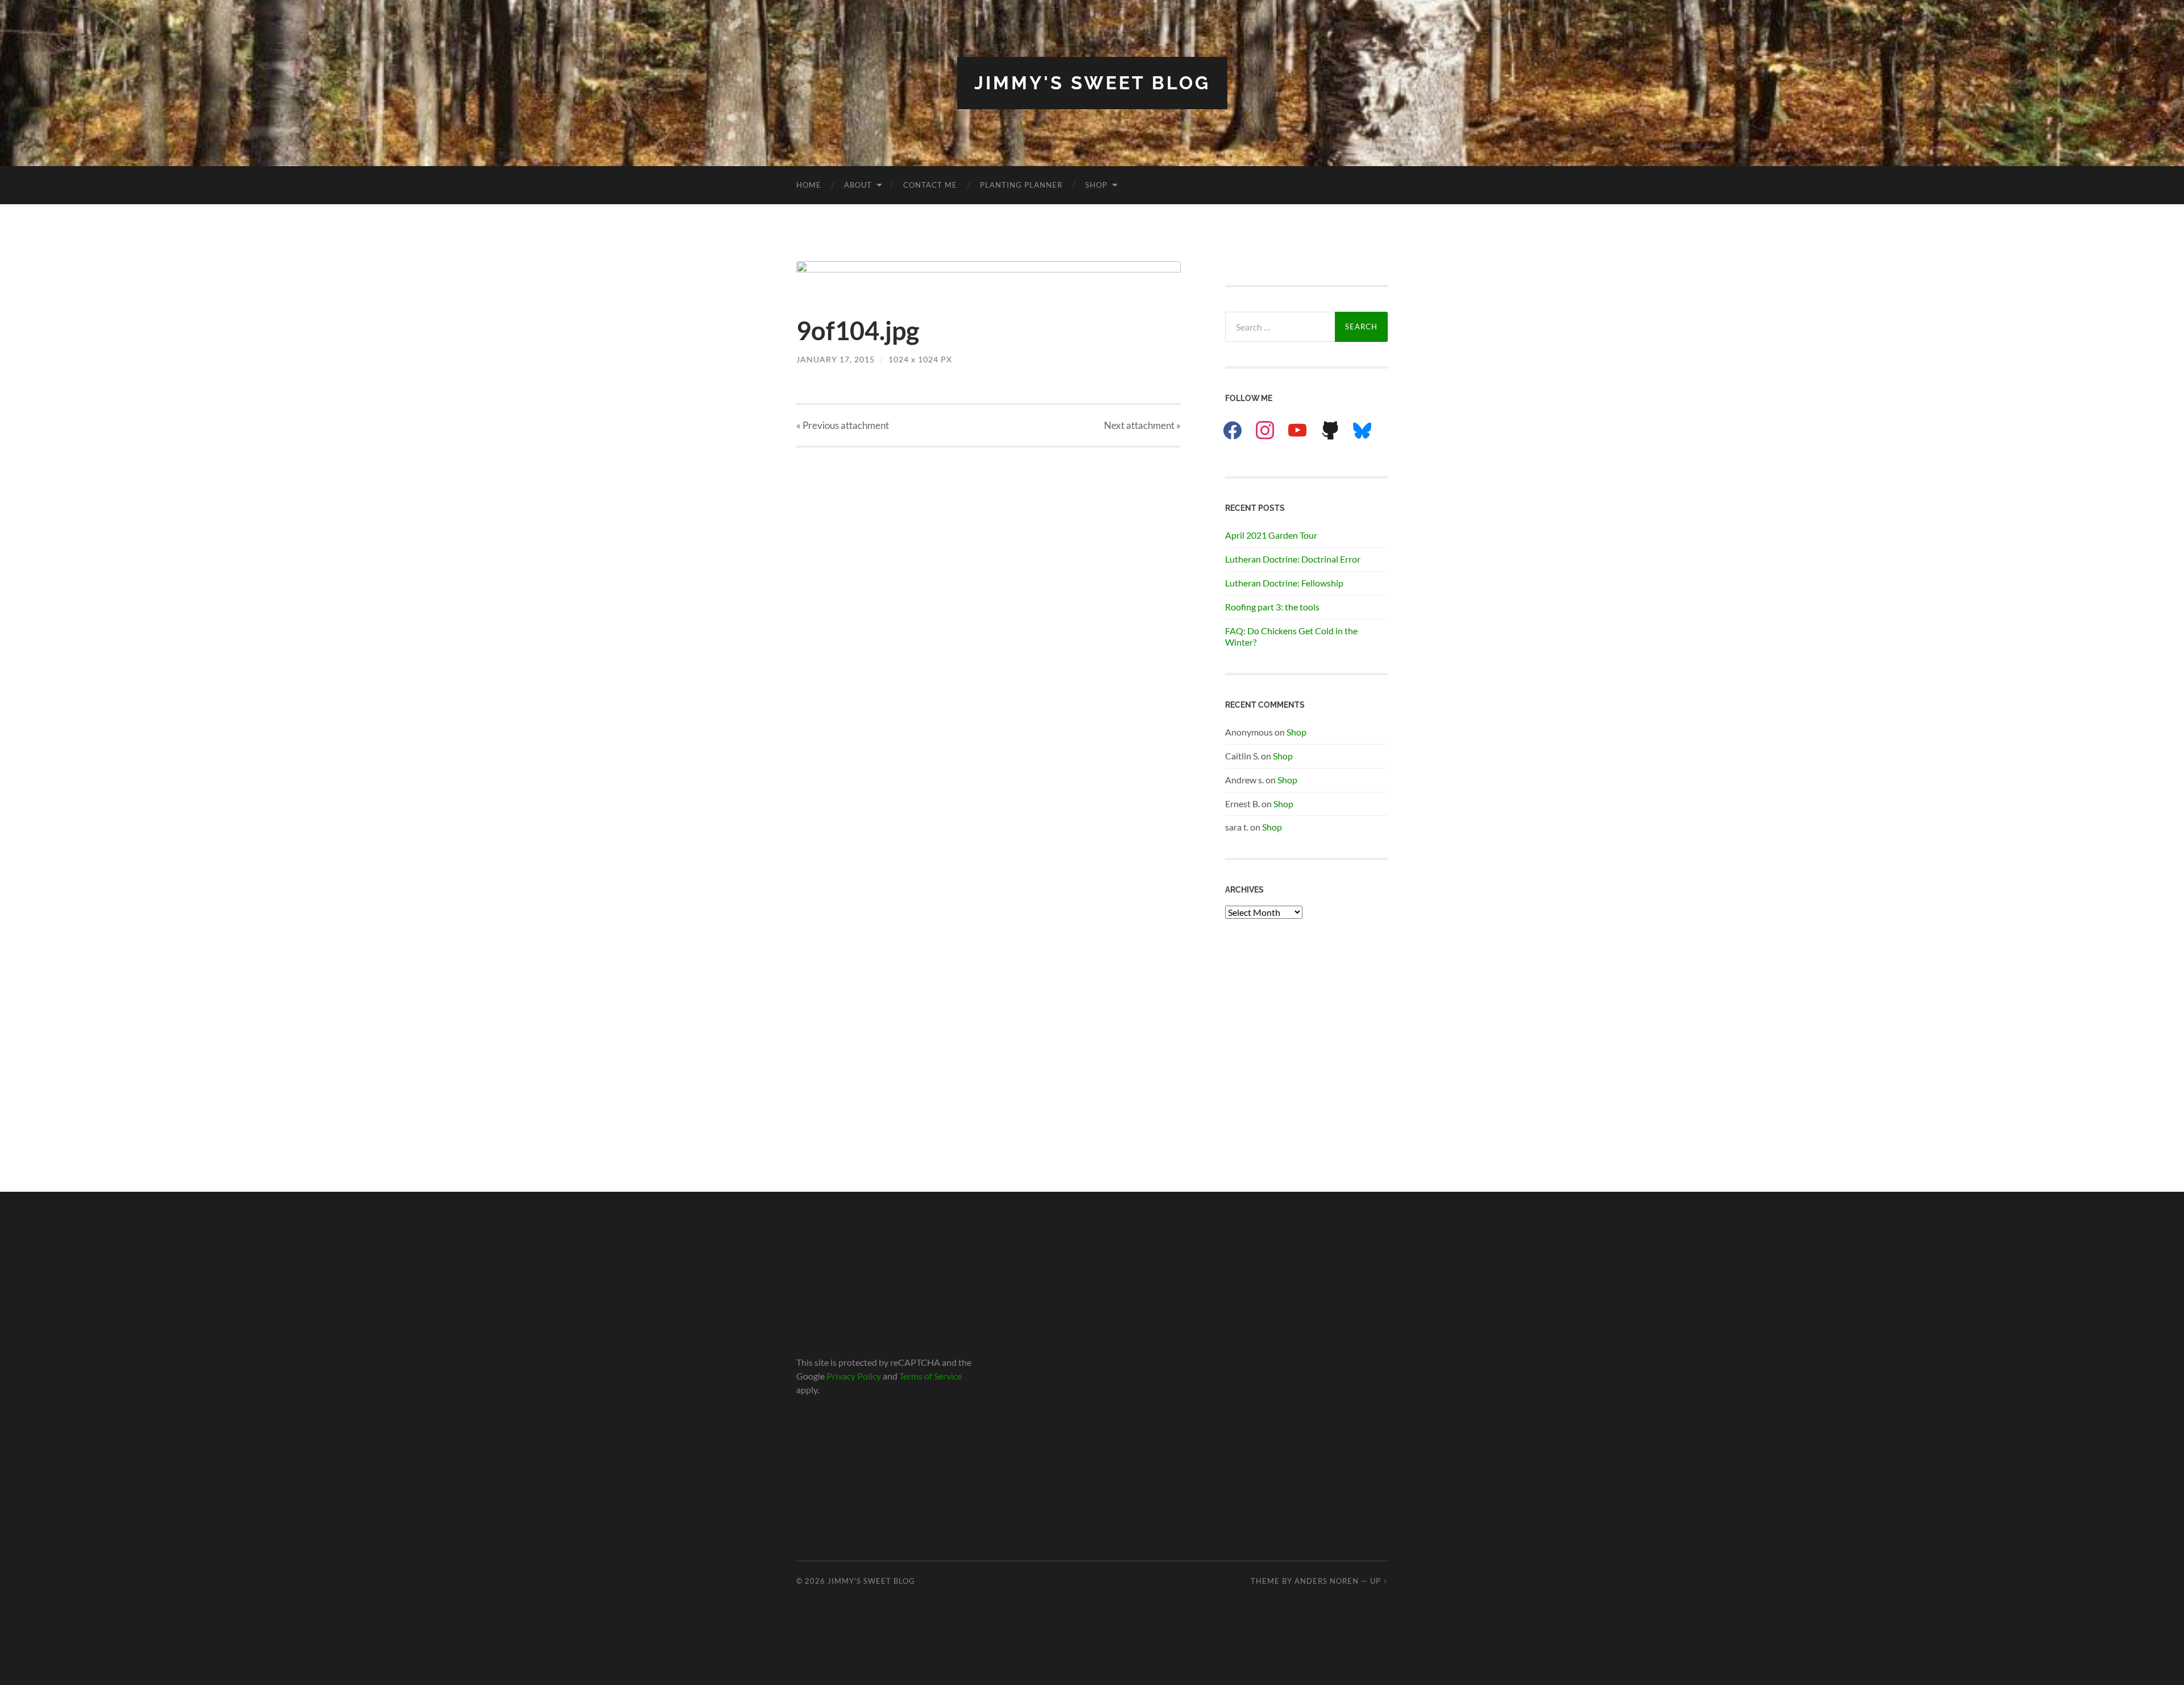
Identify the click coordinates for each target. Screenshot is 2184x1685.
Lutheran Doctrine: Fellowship (1284, 583)
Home (809, 185)
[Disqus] (988, 590)
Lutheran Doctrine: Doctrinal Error (1293, 559)
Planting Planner (1021, 185)
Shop (1096, 185)
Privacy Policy (854, 1376)
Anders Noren (1327, 1581)
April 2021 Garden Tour (1271, 535)
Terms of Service (930, 1376)
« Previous (843, 425)
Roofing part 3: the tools (1272, 607)
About (858, 185)
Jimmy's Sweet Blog (1092, 83)
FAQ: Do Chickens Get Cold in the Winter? (1291, 637)
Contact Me (930, 185)
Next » (1142, 425)
